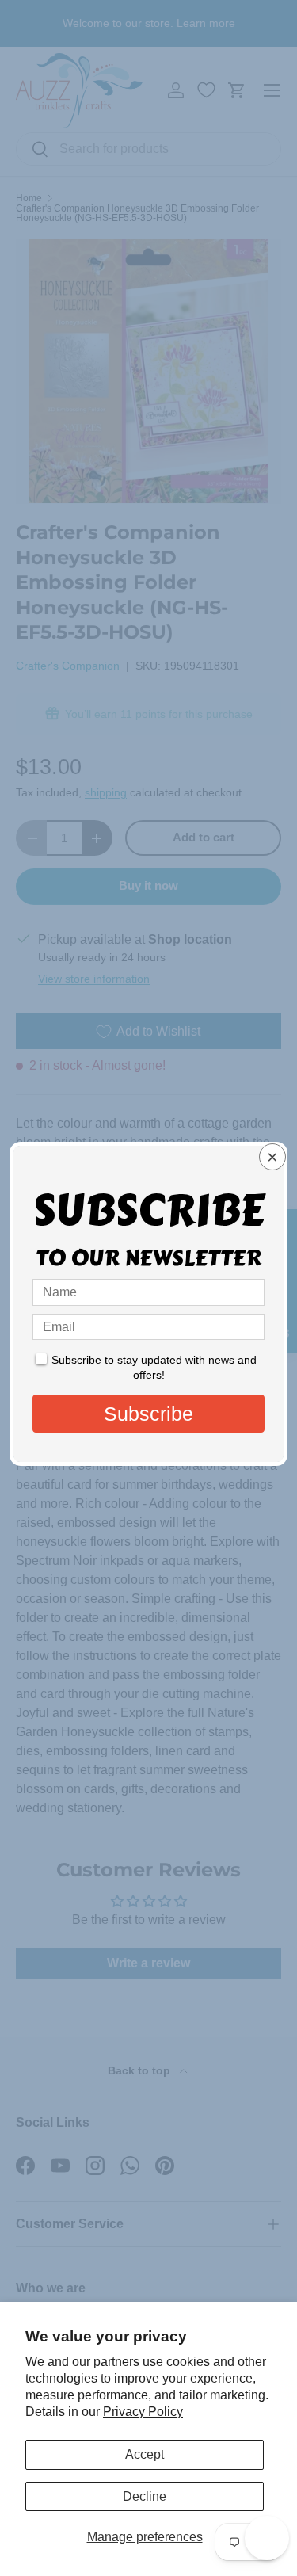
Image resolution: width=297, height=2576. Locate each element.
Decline (145, 2496)
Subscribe (148, 1414)
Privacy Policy (143, 2412)
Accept (145, 2454)
